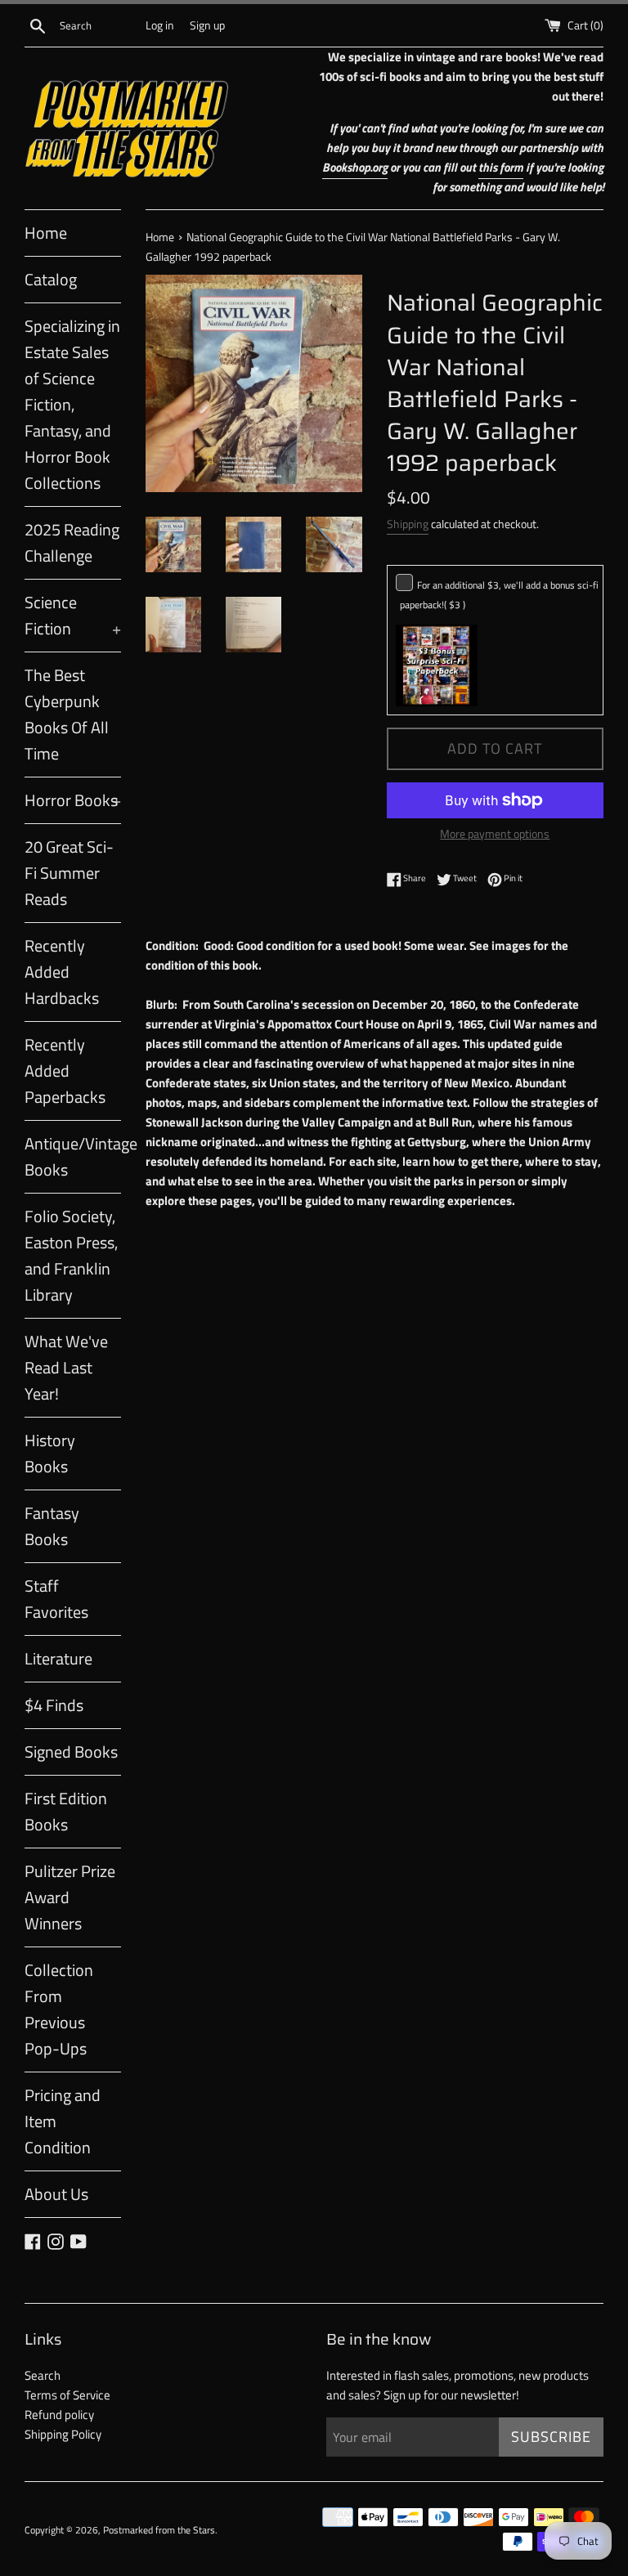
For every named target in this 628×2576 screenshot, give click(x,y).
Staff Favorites (56, 1599)
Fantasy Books (52, 1526)
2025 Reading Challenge (72, 542)
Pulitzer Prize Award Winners (70, 1897)
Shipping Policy (63, 2434)
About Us (56, 2194)
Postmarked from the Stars (159, 2530)
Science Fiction (73, 615)
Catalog (51, 279)
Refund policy (59, 2415)
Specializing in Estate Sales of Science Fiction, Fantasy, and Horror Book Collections (72, 404)
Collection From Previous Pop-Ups (59, 2009)
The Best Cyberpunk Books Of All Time (67, 714)
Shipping (408, 524)
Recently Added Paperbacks (65, 1071)
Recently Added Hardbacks (62, 972)
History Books (50, 1453)
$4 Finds (54, 1705)
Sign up (207, 25)
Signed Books (71, 1752)
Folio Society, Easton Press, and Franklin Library (71, 1255)
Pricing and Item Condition (63, 2121)
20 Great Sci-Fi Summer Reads (69, 873)
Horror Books (73, 800)
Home (46, 233)
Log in (160, 25)
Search (43, 2375)
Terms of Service (67, 2395)
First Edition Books (66, 1811)
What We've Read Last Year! (66, 1367)
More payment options (495, 833)
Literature (58, 1658)
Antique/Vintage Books (73, 1156)
